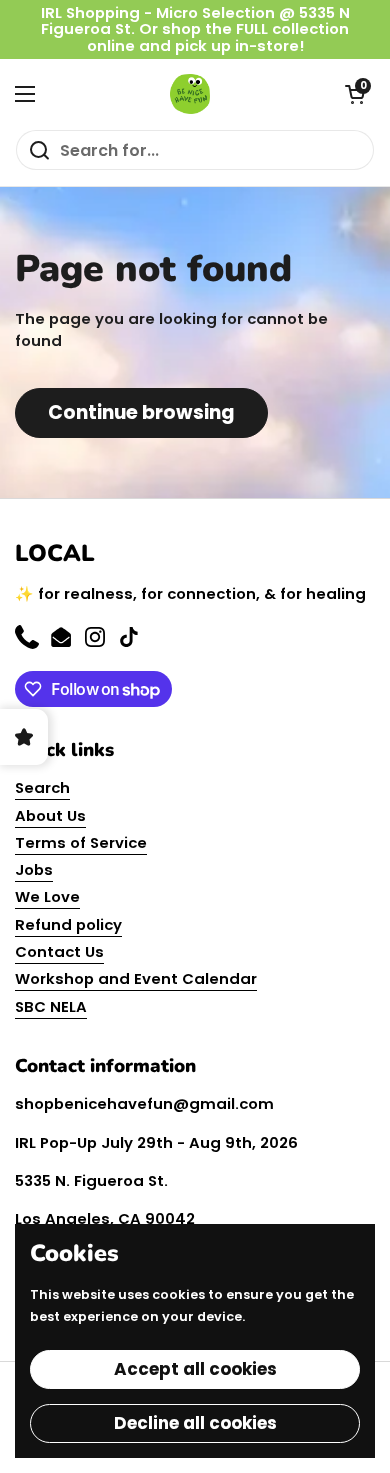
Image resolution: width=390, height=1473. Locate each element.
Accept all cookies (195, 1369)
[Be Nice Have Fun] (190, 94)
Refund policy (68, 924)
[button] (355, 94)
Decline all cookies (195, 1423)
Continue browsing (141, 412)
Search (42, 787)
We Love (47, 896)
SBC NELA (51, 1006)
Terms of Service (81, 842)
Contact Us (59, 951)
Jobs (34, 869)
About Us (50, 815)
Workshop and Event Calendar (136, 978)
